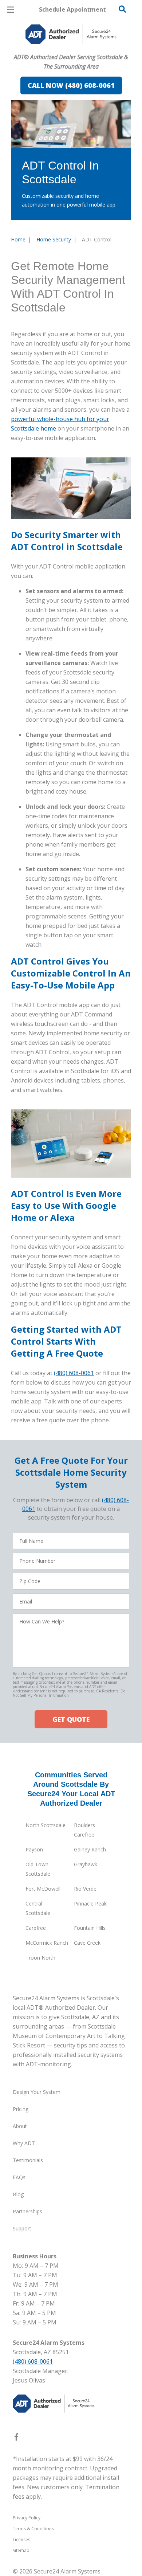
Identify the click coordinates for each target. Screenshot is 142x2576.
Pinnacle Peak (90, 1904)
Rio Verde (85, 1889)
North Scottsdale (46, 1825)
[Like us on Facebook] (16, 2438)
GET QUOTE (71, 1719)
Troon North (40, 1958)
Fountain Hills (90, 1928)
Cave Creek (87, 1943)
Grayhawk (86, 1864)
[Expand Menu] (77, 51)
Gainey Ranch (90, 1849)
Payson (34, 1849)
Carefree (36, 1928)
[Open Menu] (11, 10)
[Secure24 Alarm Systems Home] (71, 34)
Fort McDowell (43, 1889)
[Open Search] (122, 9)
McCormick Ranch (47, 1943)
